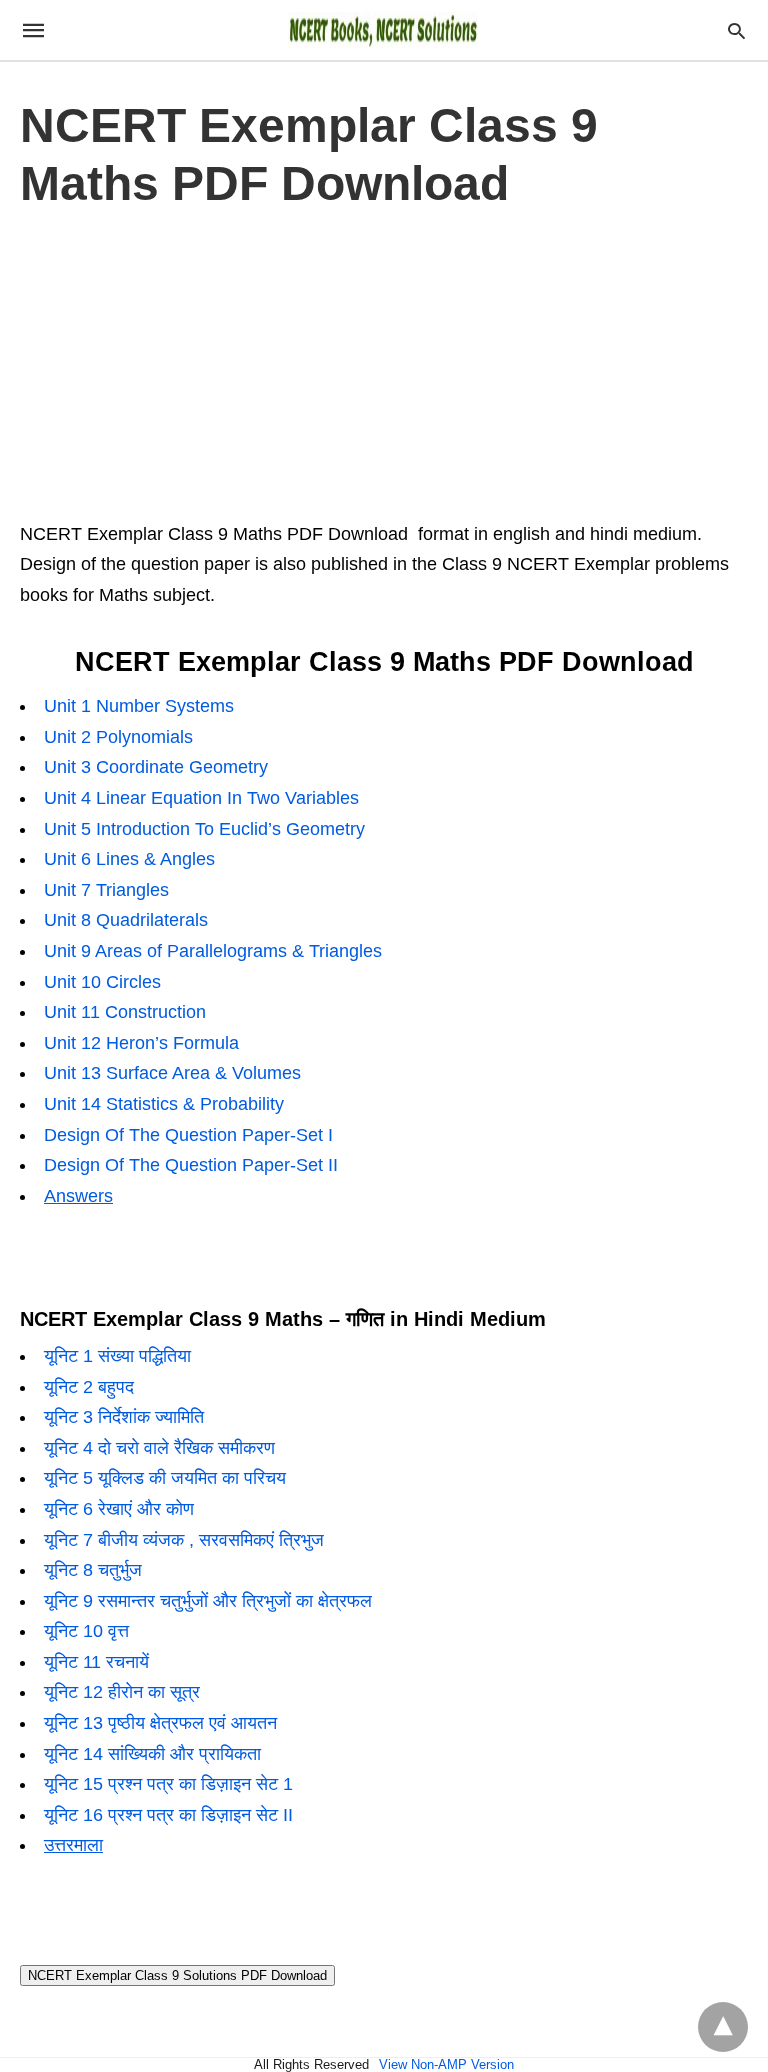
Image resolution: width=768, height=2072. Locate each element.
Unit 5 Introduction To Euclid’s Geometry (204, 829)
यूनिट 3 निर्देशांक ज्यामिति (124, 1417)
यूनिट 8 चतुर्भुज (93, 1570)
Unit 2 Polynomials (118, 737)
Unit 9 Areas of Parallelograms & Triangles (213, 951)
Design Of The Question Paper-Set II (191, 1165)
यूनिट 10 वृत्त (86, 1631)
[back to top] (723, 2027)
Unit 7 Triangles (106, 890)
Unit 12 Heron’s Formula (141, 1043)
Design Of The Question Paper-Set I (188, 1135)
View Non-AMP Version (446, 2064)
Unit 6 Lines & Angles (129, 859)
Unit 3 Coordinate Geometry (156, 767)
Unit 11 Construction (125, 1012)
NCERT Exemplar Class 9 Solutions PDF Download (177, 1975)
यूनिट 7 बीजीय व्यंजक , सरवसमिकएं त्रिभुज (184, 1540)
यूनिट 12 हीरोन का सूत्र (122, 1692)
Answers (78, 1196)
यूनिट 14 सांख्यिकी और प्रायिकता (152, 1754)
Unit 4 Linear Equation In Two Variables (201, 798)
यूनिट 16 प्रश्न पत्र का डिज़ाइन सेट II (168, 1815)
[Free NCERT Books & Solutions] (383, 30)
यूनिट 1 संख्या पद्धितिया (117, 1356)
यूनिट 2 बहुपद (89, 1387)
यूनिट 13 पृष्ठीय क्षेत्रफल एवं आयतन (160, 1723)
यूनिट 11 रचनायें (96, 1662)
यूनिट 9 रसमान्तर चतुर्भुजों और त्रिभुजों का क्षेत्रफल (208, 1601)
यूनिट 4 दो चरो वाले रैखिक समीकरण (159, 1448)
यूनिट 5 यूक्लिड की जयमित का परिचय (165, 1478)
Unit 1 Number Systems (139, 706)
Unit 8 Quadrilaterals (126, 920)
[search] (736, 30)
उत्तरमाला (73, 1845)
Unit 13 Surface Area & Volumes (172, 1073)
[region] (384, 361)
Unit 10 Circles (102, 982)
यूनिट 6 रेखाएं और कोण (119, 1509)
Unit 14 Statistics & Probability (164, 1104)
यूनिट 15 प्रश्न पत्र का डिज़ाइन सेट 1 (168, 1784)
